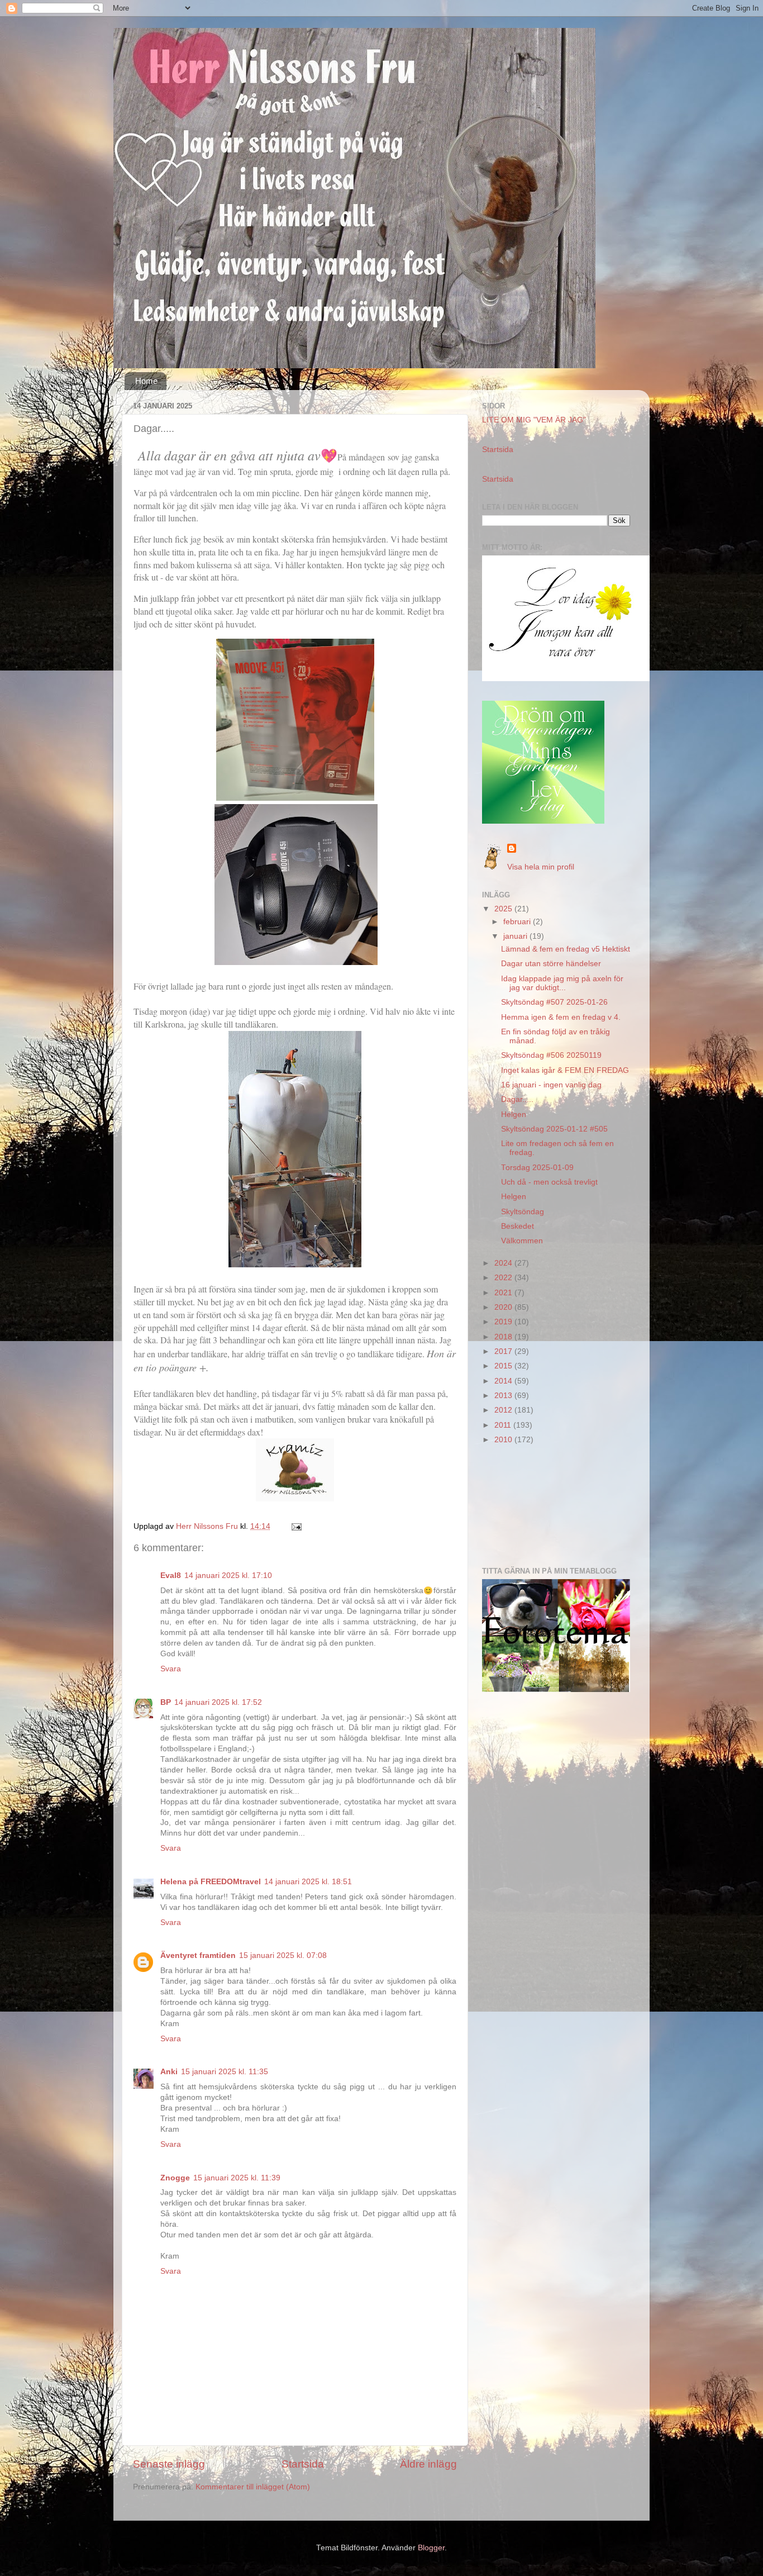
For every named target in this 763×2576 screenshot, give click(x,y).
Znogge (175, 2178)
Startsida (303, 2464)
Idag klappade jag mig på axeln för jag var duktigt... (562, 983)
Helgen (514, 1114)
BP (166, 1702)
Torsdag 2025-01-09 (537, 1168)
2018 (504, 1337)
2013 (504, 1396)
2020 (504, 1307)
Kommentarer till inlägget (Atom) (253, 2487)
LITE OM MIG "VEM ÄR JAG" (534, 420)
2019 (504, 1322)
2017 (504, 1351)
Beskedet (518, 1226)
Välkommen (522, 1241)
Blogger (431, 2548)
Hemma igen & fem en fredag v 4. (561, 1017)
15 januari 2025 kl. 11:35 (225, 2072)
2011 (504, 1425)
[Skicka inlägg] (296, 1526)
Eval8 (171, 1575)
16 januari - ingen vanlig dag (551, 1085)
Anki (169, 2072)
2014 (504, 1381)
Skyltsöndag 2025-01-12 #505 (554, 1129)
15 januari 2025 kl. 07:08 (283, 1955)
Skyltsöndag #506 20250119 (551, 1055)
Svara (171, 1669)
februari (518, 922)
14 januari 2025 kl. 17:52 (218, 1702)
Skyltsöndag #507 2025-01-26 (554, 1002)
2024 (504, 1263)
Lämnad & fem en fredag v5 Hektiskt (566, 949)
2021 (504, 1293)
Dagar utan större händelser (551, 964)
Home (146, 381)
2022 (504, 1278)
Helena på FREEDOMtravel (211, 1882)
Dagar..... (517, 1099)
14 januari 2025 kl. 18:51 (308, 1882)
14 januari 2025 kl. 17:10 (228, 1575)
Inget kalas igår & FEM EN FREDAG (565, 1070)
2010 (504, 1440)
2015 (504, 1366)
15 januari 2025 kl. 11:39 (237, 2178)
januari (516, 936)
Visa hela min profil (541, 867)
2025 (504, 909)
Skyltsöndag (523, 1212)
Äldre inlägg (428, 2464)
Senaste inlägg (169, 2464)
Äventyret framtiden (198, 1955)
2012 (504, 1410)
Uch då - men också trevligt (549, 1182)
